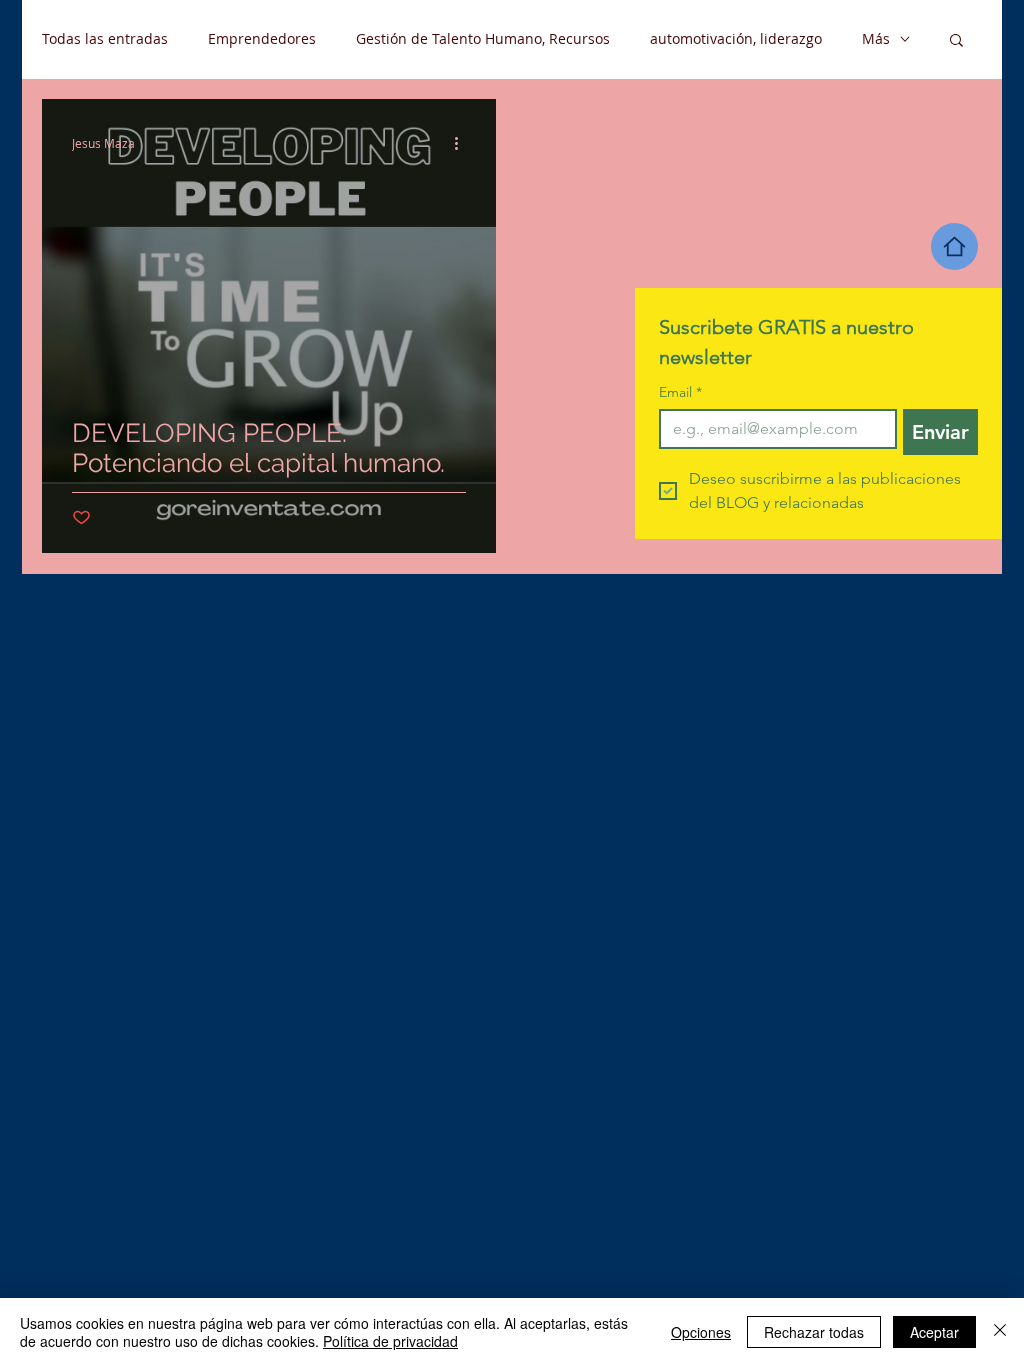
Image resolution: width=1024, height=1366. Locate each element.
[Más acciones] (463, 143)
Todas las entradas (105, 38)
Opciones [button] (701, 1332)
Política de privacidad (390, 1341)
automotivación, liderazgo (736, 38)
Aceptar (934, 1332)
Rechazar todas (814, 1332)
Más (876, 38)
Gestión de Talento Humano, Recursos (483, 38)
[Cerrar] (1000, 1332)
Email (680, 392)
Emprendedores (262, 38)
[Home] (954, 246)
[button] (956, 41)
